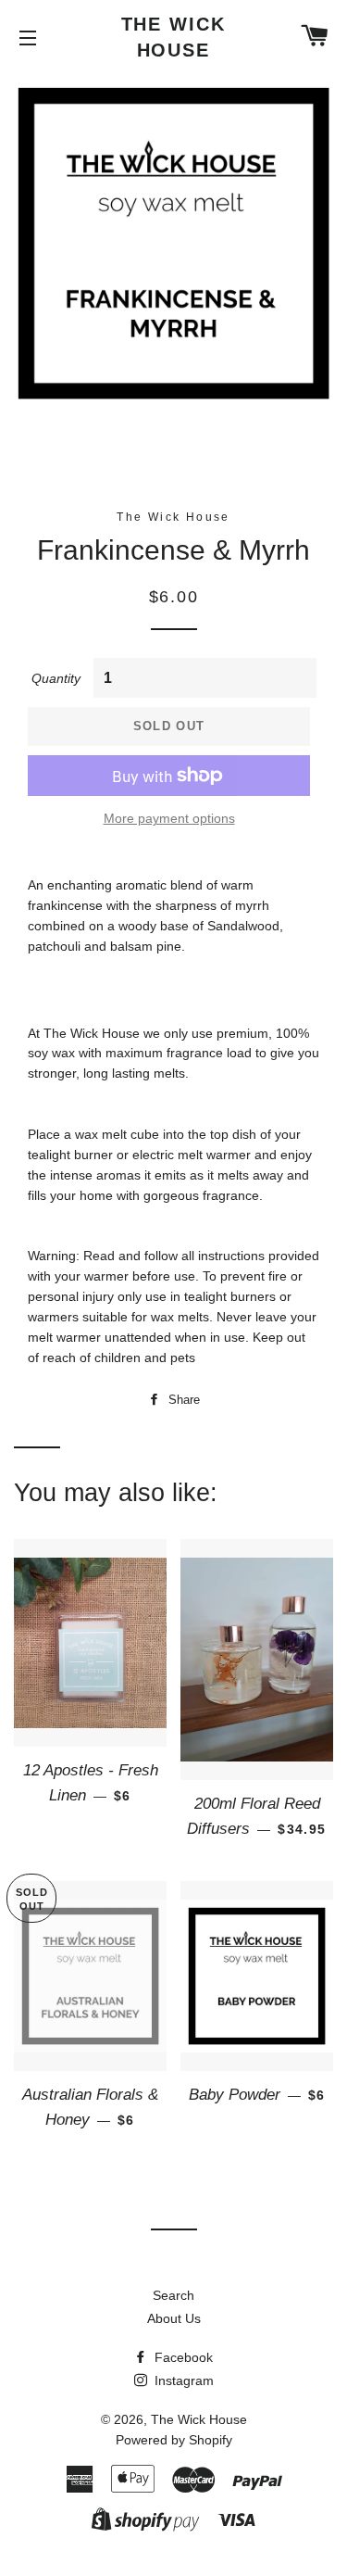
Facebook (182, 2357)
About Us (174, 2318)
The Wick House (174, 37)
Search (173, 2295)
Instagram (182, 2380)
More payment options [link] (169, 818)
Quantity (56, 678)
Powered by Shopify (174, 2440)
